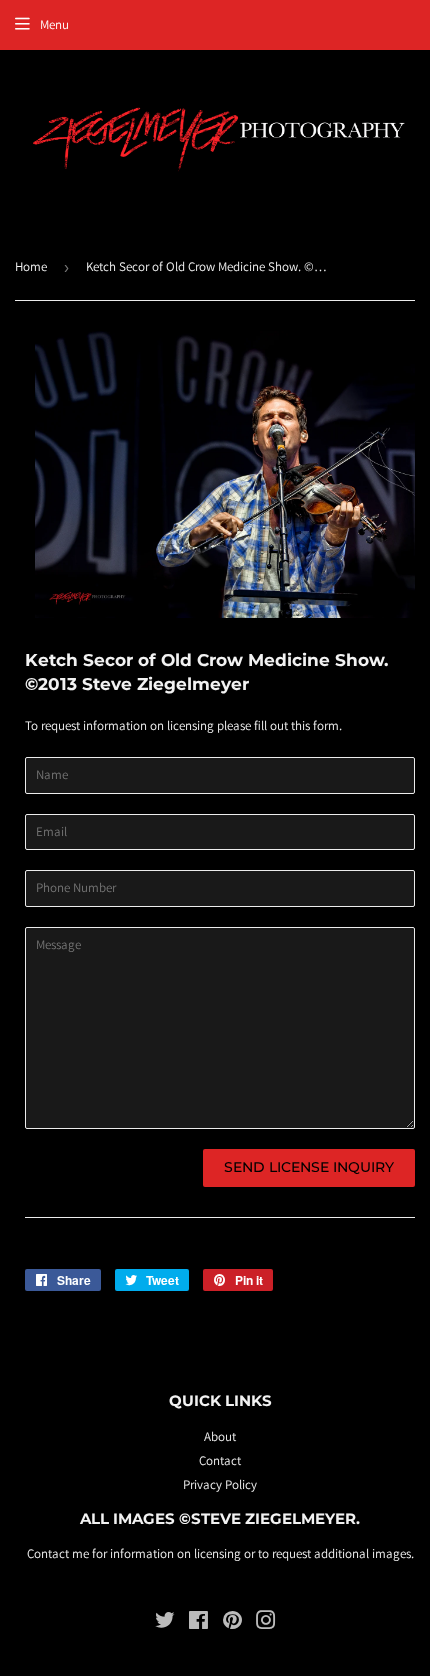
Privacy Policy (220, 1484)
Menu (54, 24)
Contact (220, 1460)
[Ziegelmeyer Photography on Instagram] (266, 1623)
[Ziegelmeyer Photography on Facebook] (198, 1623)
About (220, 1436)
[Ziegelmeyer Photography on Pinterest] (232, 1623)
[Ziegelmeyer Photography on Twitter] (165, 1623)
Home (31, 266)
